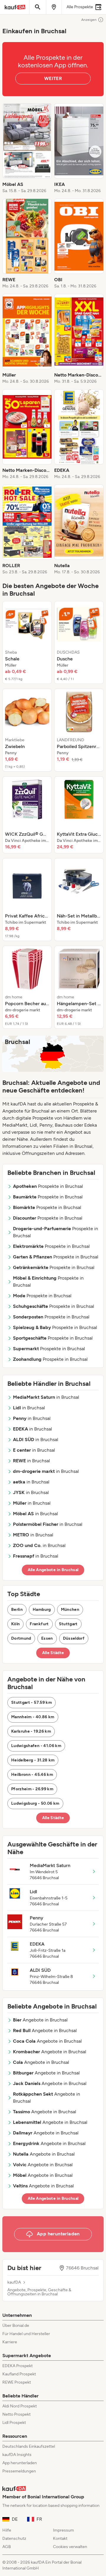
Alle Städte (53, 1653)
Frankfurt (39, 1624)
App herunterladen (20, 2463)
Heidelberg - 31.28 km (33, 1760)
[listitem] (27, 149)
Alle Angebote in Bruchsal (53, 1570)
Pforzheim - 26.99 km (32, 1789)
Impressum (63, 2530)
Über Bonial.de (16, 2326)
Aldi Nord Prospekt (20, 2406)
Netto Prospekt (16, 2414)
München (70, 1610)
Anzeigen (89, 20)
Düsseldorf (74, 1638)
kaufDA (14, 2282)
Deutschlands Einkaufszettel (29, 2446)
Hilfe (7, 2530)
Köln (15, 1624)
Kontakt (60, 2538)
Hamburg (42, 1610)
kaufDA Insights (17, 2455)
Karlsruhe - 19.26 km (31, 1731)
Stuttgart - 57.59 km (32, 1702)
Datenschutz (14, 2538)
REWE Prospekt (17, 2382)
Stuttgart (68, 1624)
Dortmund (21, 1638)
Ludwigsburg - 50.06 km (35, 1803)
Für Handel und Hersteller (26, 2334)
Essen (47, 1638)
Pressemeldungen (19, 2471)
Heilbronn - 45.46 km (32, 1775)
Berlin (17, 1610)
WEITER (53, 78)
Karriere (10, 2342)
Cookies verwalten (70, 2547)
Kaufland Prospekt (19, 2374)
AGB (7, 2547)
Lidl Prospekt (14, 2423)
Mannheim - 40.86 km (33, 1717)
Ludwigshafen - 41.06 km (36, 1746)
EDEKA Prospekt (18, 2366)
